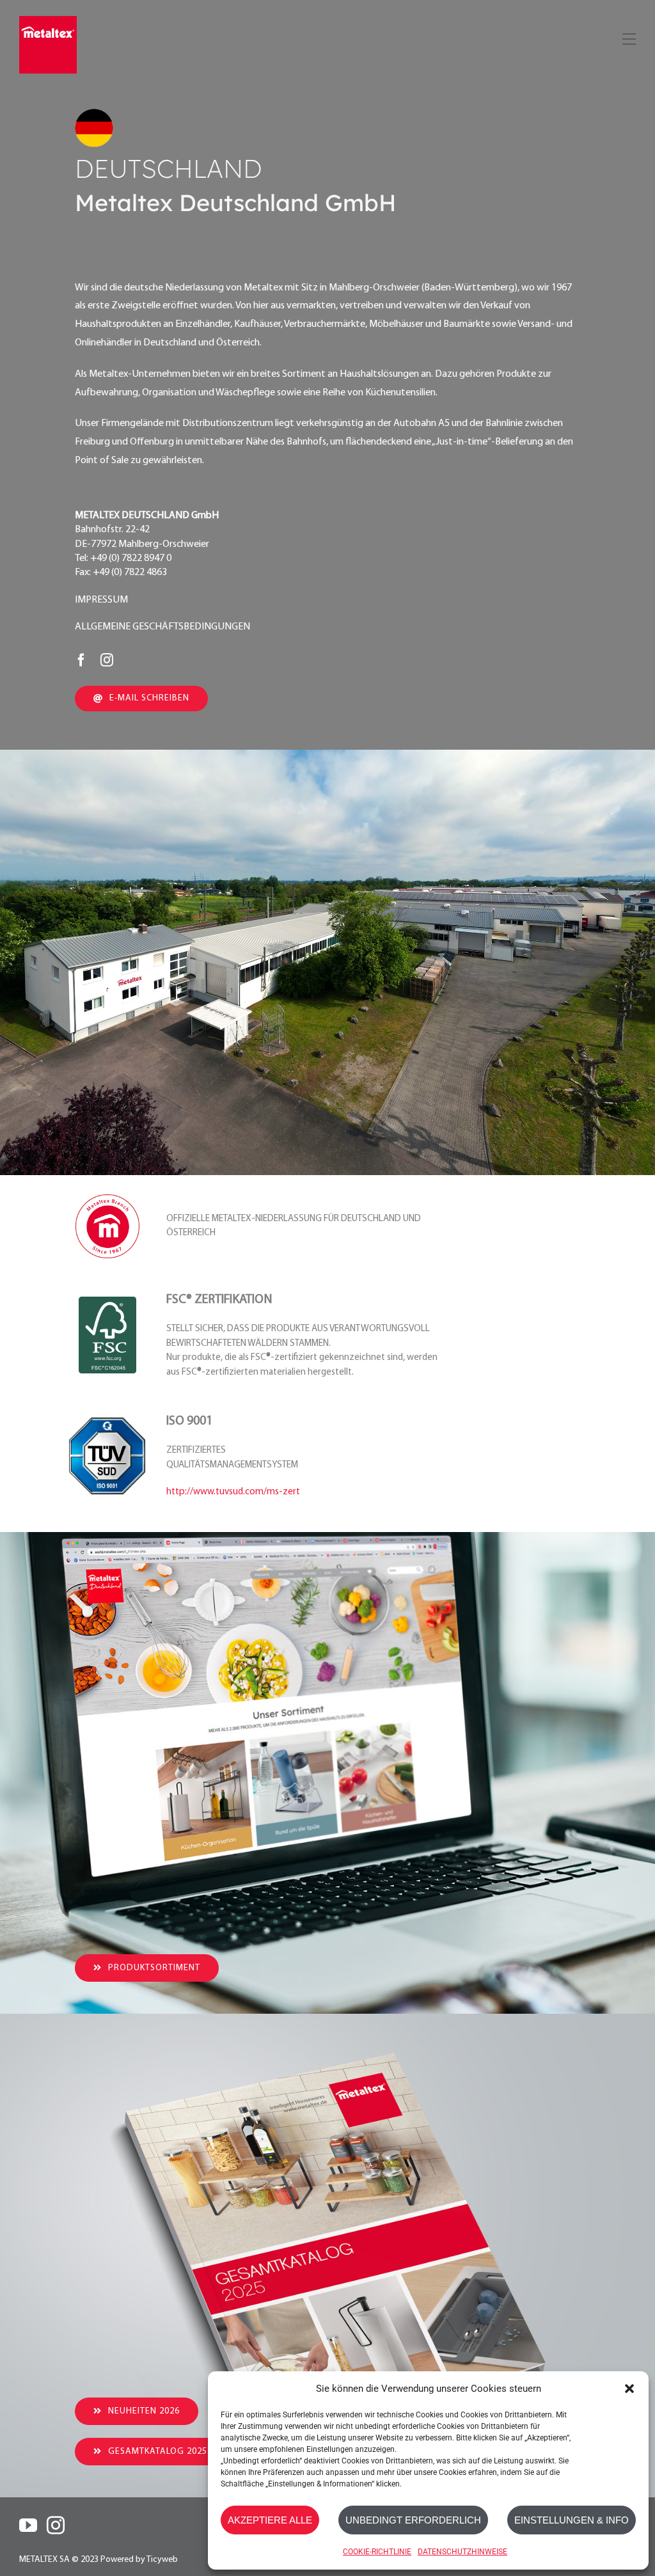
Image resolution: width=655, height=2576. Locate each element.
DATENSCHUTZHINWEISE (462, 2552)
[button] (629, 2389)
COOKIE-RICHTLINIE (377, 2552)
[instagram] (107, 660)
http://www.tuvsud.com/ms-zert (233, 1492)
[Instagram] (56, 2525)
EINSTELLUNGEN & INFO (572, 2520)
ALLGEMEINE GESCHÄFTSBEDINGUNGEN (162, 627)
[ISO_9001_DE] (107, 1423)
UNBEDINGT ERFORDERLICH (413, 2520)
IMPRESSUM (101, 600)
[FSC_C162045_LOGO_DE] (107, 1302)
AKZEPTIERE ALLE (270, 2520)
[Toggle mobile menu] (628, 37)
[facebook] (81, 660)
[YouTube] (28, 2525)
